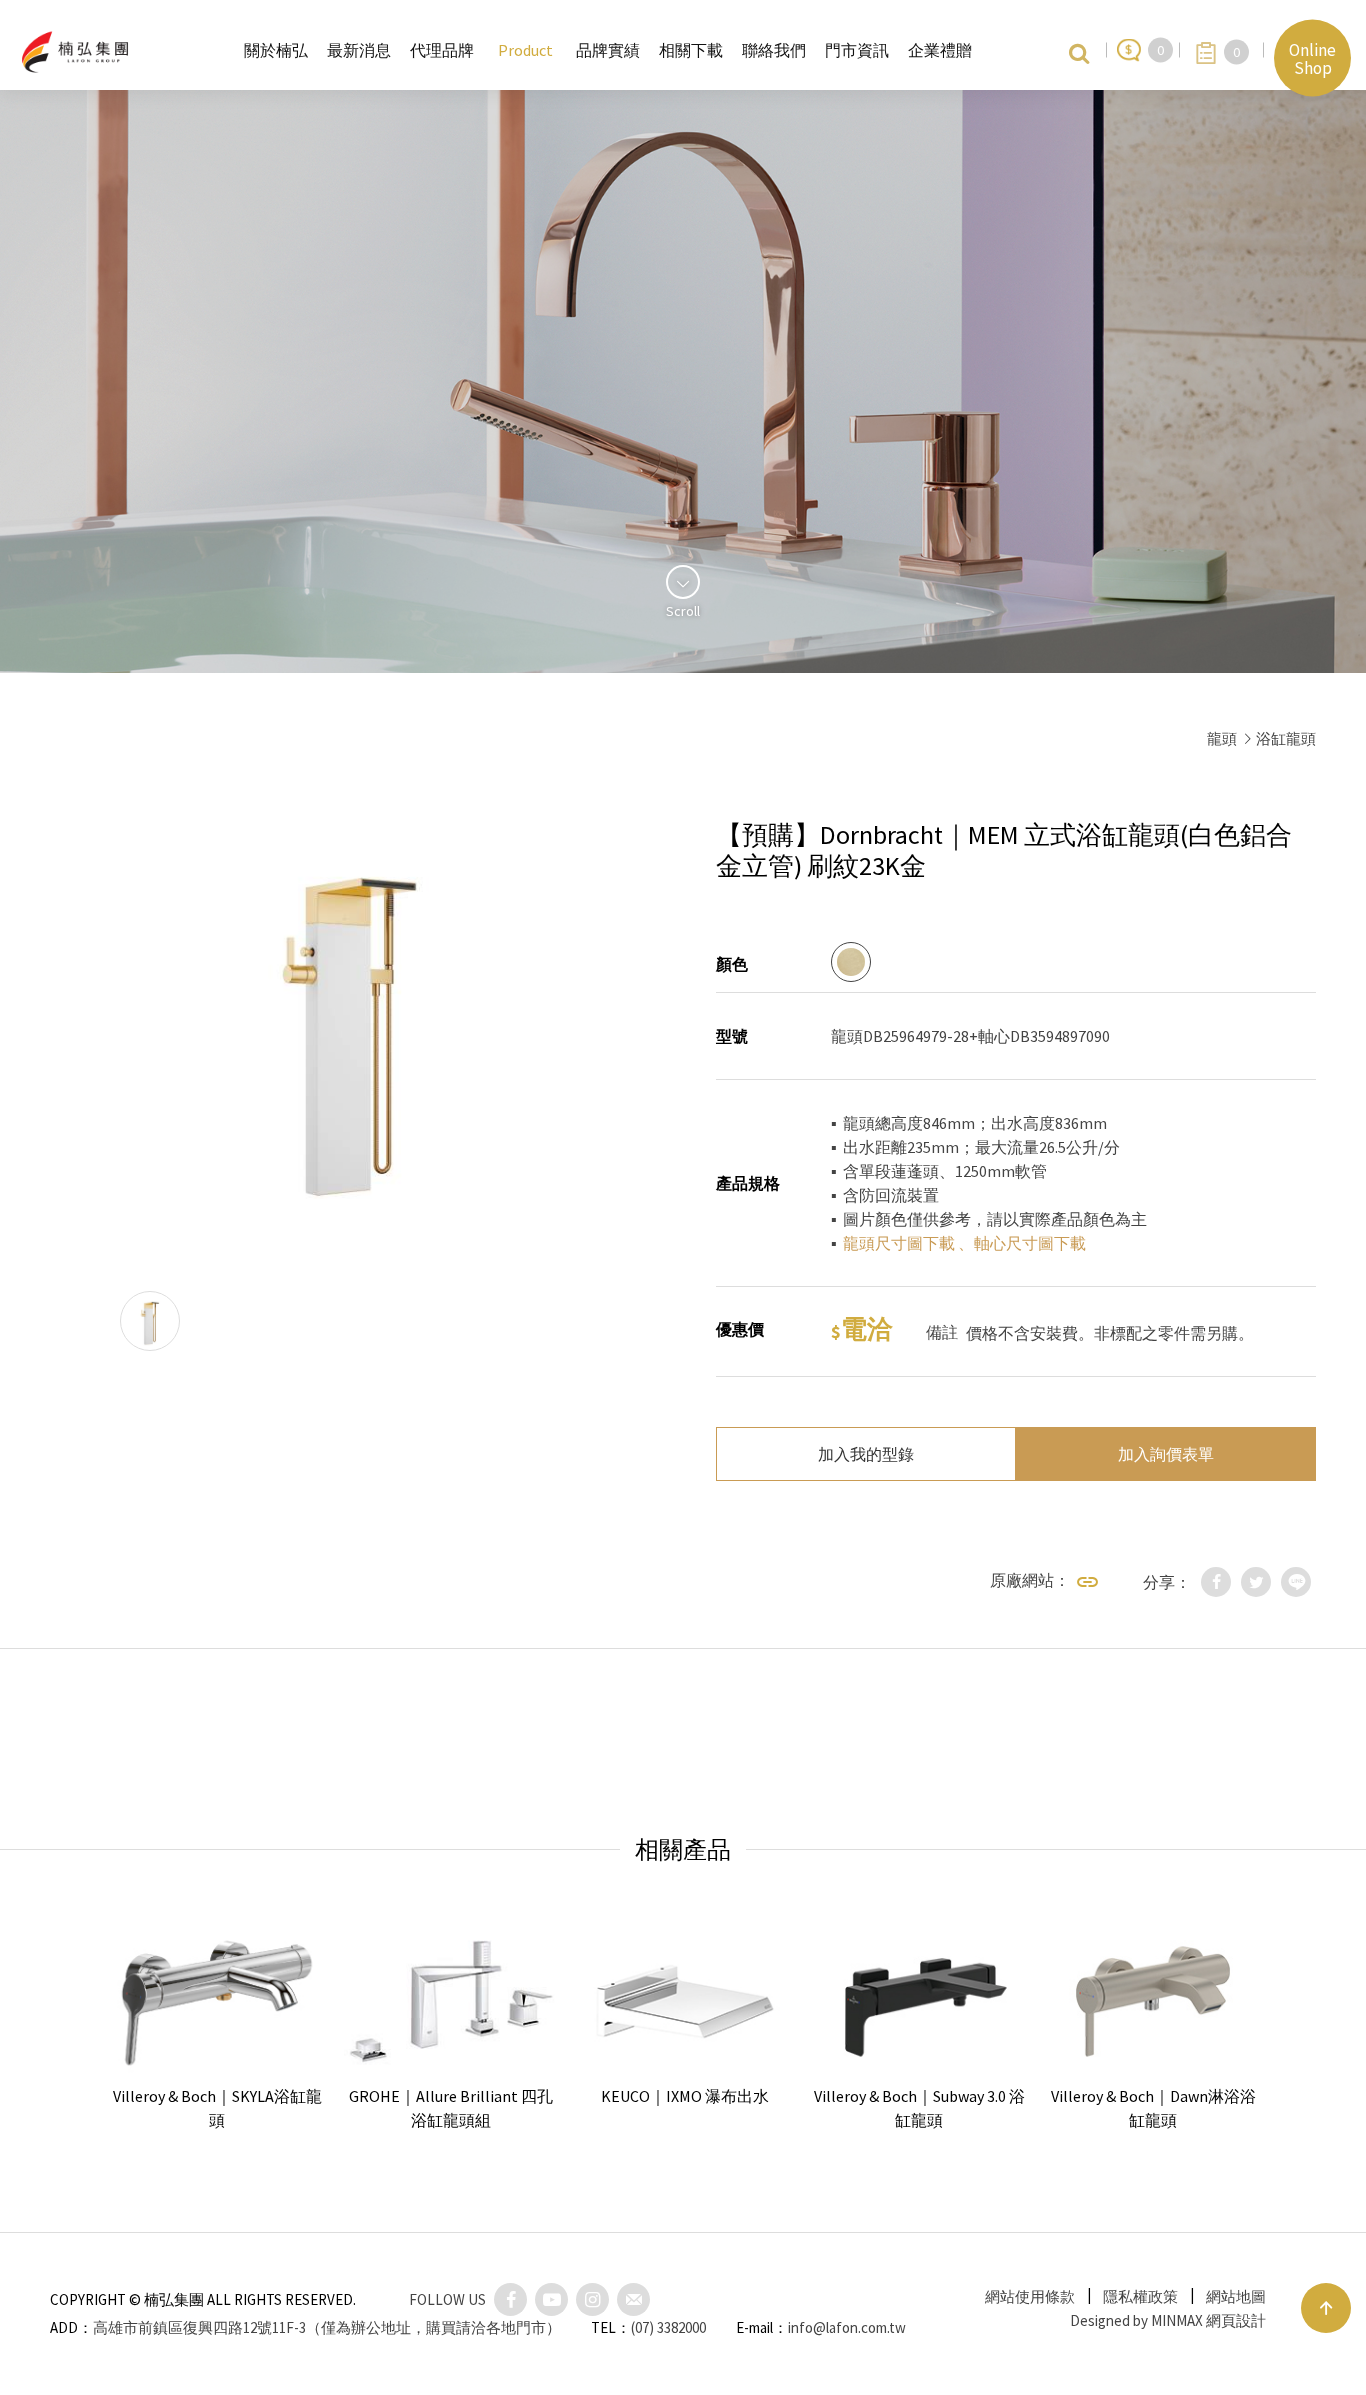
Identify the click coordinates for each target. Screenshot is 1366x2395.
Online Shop (1312, 58)
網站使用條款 (1030, 2296)
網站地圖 (1236, 2296)
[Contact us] (633, 2299)
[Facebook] (1216, 1582)
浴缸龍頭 (1286, 738)
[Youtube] (551, 2299)
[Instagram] (592, 2299)
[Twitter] (1256, 1582)
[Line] (1296, 1582)
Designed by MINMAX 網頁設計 (1168, 2320)
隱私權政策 (1140, 2296)
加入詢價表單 (1166, 1454)
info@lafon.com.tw (847, 2327)
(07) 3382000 (668, 2327)
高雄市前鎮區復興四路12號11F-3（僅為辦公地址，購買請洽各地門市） (327, 2327)
